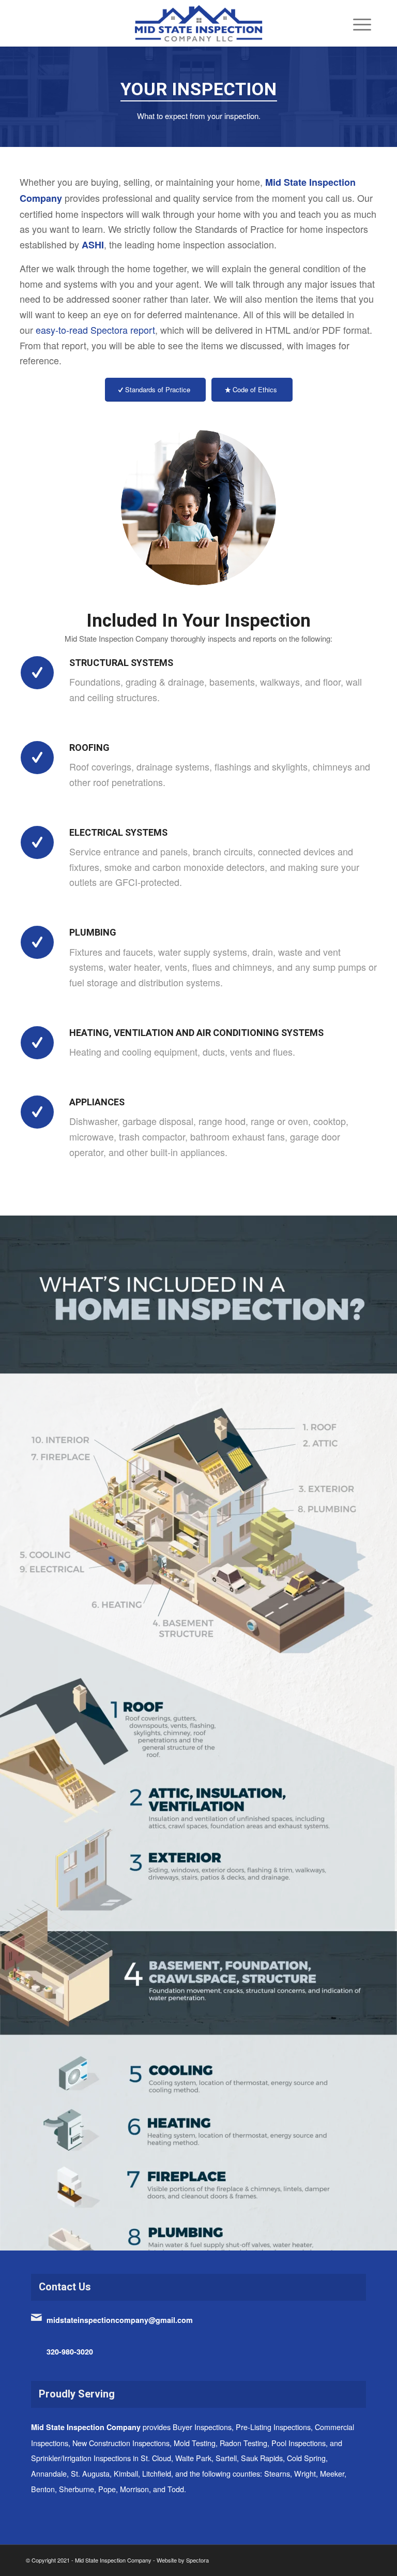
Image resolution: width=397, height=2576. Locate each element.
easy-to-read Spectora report (95, 330)
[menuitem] (357, 23)
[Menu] (357, 23)
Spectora (197, 2560)
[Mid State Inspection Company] (198, 23)
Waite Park (193, 2458)
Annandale (49, 2473)
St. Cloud (156, 2458)
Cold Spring (306, 2458)
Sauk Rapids (262, 2458)
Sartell (226, 2458)
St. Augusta (90, 2473)
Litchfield (157, 2473)
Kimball (126, 2473)
